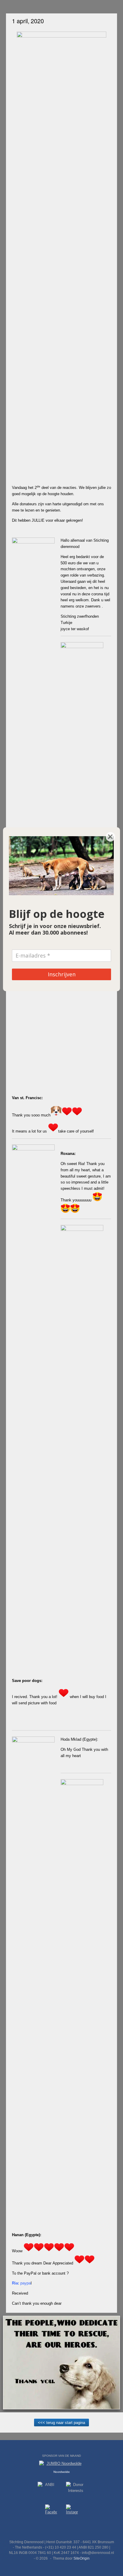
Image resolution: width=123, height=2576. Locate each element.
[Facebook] (51, 2511)
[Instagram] (72, 2511)
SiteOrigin (82, 2558)
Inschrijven (62, 974)
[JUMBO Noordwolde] (61, 2465)
